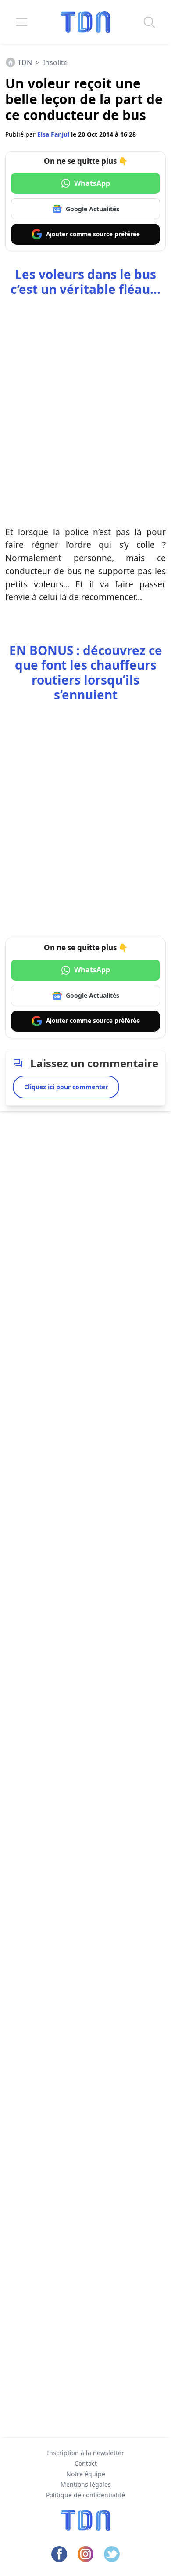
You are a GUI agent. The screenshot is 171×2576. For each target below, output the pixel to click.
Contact (86, 2463)
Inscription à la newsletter (85, 2453)
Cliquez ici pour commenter (66, 1087)
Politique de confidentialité (85, 2495)
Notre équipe (86, 2474)
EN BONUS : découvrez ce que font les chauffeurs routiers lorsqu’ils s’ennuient (86, 672)
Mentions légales (86, 2484)
